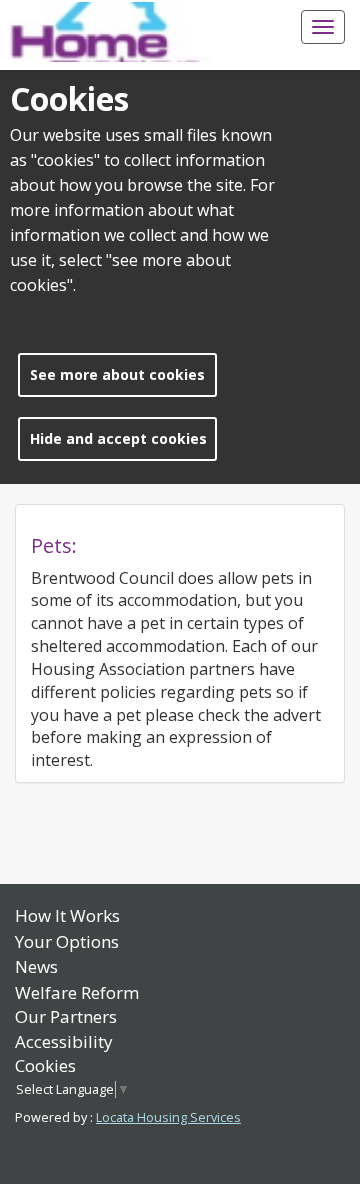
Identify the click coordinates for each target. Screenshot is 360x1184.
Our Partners (66, 1016)
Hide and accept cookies (118, 438)
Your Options (67, 941)
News (36, 966)
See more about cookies (117, 374)
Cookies (45, 1065)
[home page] (110, 32)
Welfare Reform (77, 992)
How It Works (67, 915)
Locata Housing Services (168, 1117)
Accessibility (64, 1041)
